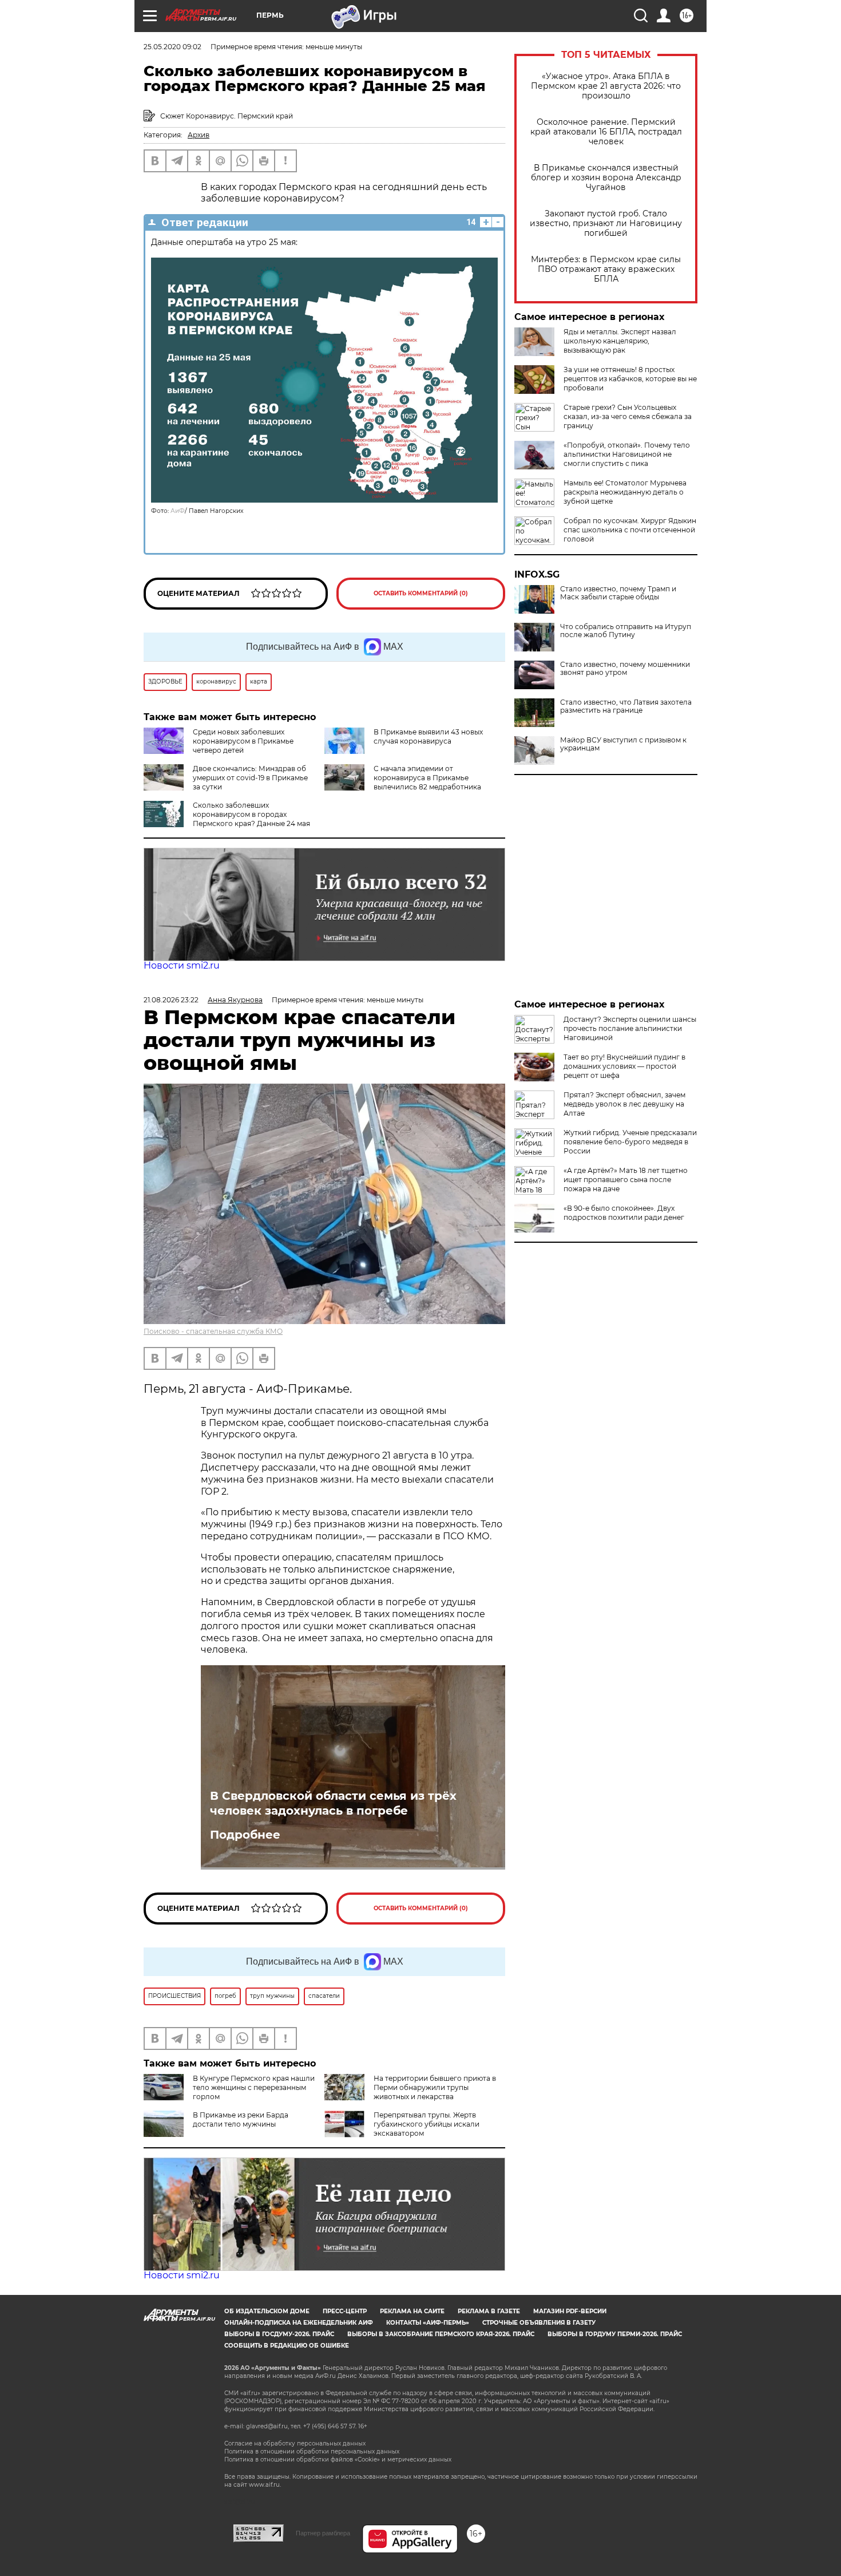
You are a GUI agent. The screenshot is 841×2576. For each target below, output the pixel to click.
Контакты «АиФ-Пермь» (428, 2323)
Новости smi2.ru (182, 965)
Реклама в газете (489, 2311)
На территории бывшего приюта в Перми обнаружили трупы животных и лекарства (435, 2087)
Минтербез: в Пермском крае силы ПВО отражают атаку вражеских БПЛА (606, 269)
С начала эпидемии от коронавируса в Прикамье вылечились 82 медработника (427, 778)
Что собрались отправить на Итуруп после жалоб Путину (626, 631)
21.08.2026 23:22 (171, 1000)
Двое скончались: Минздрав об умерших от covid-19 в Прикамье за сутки (250, 778)
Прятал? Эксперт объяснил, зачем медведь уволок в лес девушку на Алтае (624, 1104)
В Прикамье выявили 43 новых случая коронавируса (428, 736)
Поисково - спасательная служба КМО (213, 1331)
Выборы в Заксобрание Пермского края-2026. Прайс (441, 2334)
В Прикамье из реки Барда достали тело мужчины (241, 2119)
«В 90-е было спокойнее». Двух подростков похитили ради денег (624, 1213)
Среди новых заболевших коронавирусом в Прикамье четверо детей (243, 741)
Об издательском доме (267, 2311)
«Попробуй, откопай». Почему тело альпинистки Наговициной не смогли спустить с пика (627, 454)
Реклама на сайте (412, 2311)
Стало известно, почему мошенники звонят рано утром (625, 669)
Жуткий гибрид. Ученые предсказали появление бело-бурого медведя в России (630, 1142)
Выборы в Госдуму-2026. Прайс (279, 2334)
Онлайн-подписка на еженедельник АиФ (299, 2323)
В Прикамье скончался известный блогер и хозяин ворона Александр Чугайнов (606, 178)
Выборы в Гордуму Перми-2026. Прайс (615, 2334)
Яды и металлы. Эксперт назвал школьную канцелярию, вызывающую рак (620, 341)
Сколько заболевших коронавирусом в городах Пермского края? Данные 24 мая (251, 814)
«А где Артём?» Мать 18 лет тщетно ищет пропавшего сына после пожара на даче (626, 1180)
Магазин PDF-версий (570, 2311)
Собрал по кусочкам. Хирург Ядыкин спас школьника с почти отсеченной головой (630, 530)
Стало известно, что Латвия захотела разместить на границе (626, 706)
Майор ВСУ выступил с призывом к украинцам (623, 744)
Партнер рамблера (323, 2533)
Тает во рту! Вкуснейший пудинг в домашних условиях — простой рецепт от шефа (624, 1066)
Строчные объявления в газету (539, 2323)
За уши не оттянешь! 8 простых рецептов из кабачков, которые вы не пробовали (630, 379)
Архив (199, 135)
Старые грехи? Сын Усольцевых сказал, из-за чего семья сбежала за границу (628, 416)
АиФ (178, 511)
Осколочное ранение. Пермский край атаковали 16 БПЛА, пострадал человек (606, 132)
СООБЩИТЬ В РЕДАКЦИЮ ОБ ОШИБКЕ (287, 2346)
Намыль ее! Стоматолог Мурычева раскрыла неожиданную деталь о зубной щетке (625, 492)
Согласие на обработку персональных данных (295, 2443)
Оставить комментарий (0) (421, 593)
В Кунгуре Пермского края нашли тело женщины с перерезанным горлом (254, 2087)
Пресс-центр (345, 2311)
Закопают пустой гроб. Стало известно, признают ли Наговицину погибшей (606, 224)
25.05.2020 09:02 (172, 47)
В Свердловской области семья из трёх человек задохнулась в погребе (333, 1803)
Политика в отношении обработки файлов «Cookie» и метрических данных (338, 2460)
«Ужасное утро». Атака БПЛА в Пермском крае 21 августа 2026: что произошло (606, 86)
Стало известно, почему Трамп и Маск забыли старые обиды (618, 593)
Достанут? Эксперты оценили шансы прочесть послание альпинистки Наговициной (630, 1028)
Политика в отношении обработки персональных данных (312, 2451)
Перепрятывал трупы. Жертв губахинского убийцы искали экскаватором (427, 2124)
